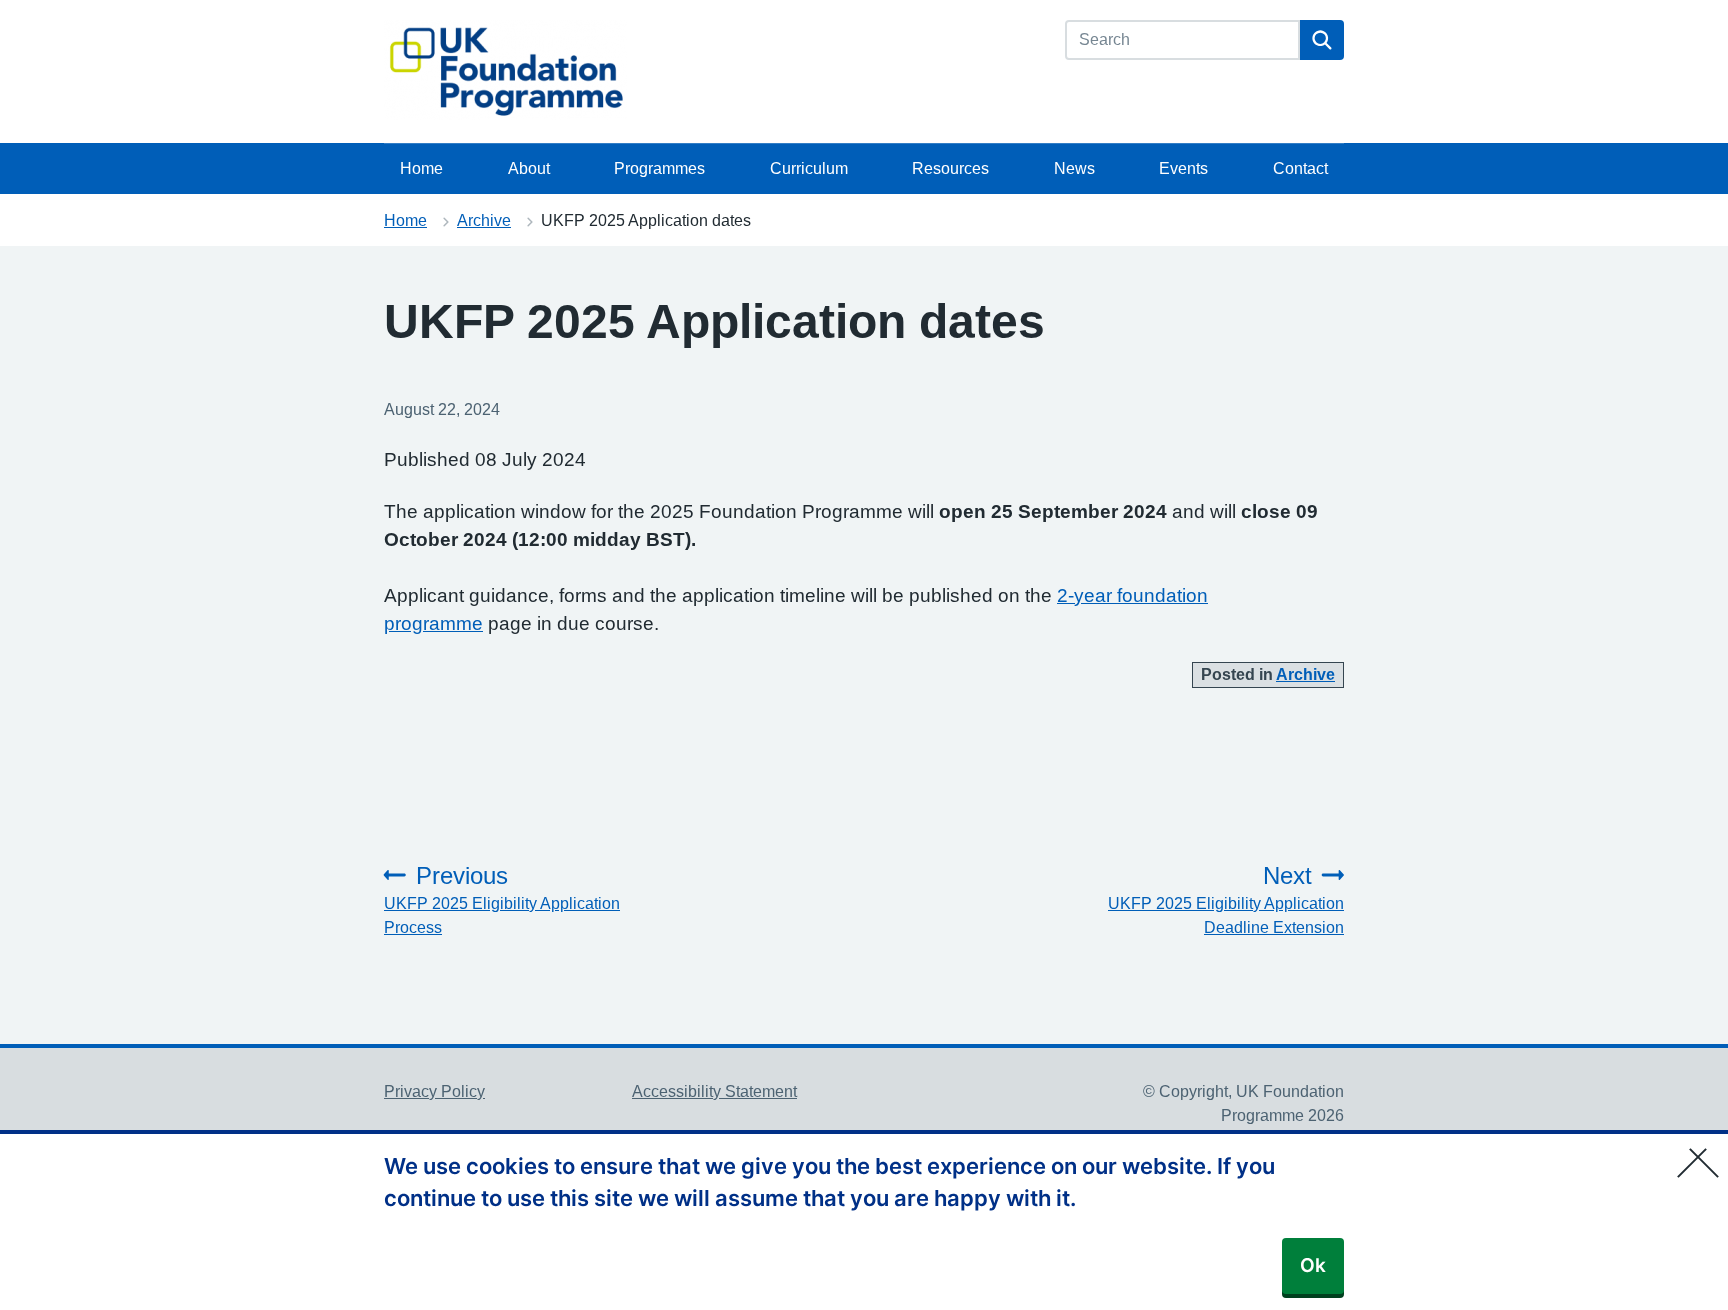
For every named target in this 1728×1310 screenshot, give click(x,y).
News (1074, 168)
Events (1183, 168)
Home (421, 168)
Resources (950, 168)
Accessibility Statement (714, 1091)
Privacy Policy (434, 1091)
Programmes (659, 168)
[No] (1703, 1150)
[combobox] (1182, 40)
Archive (484, 220)
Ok (1313, 1265)
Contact (1300, 168)
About (529, 168)
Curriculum (809, 168)
